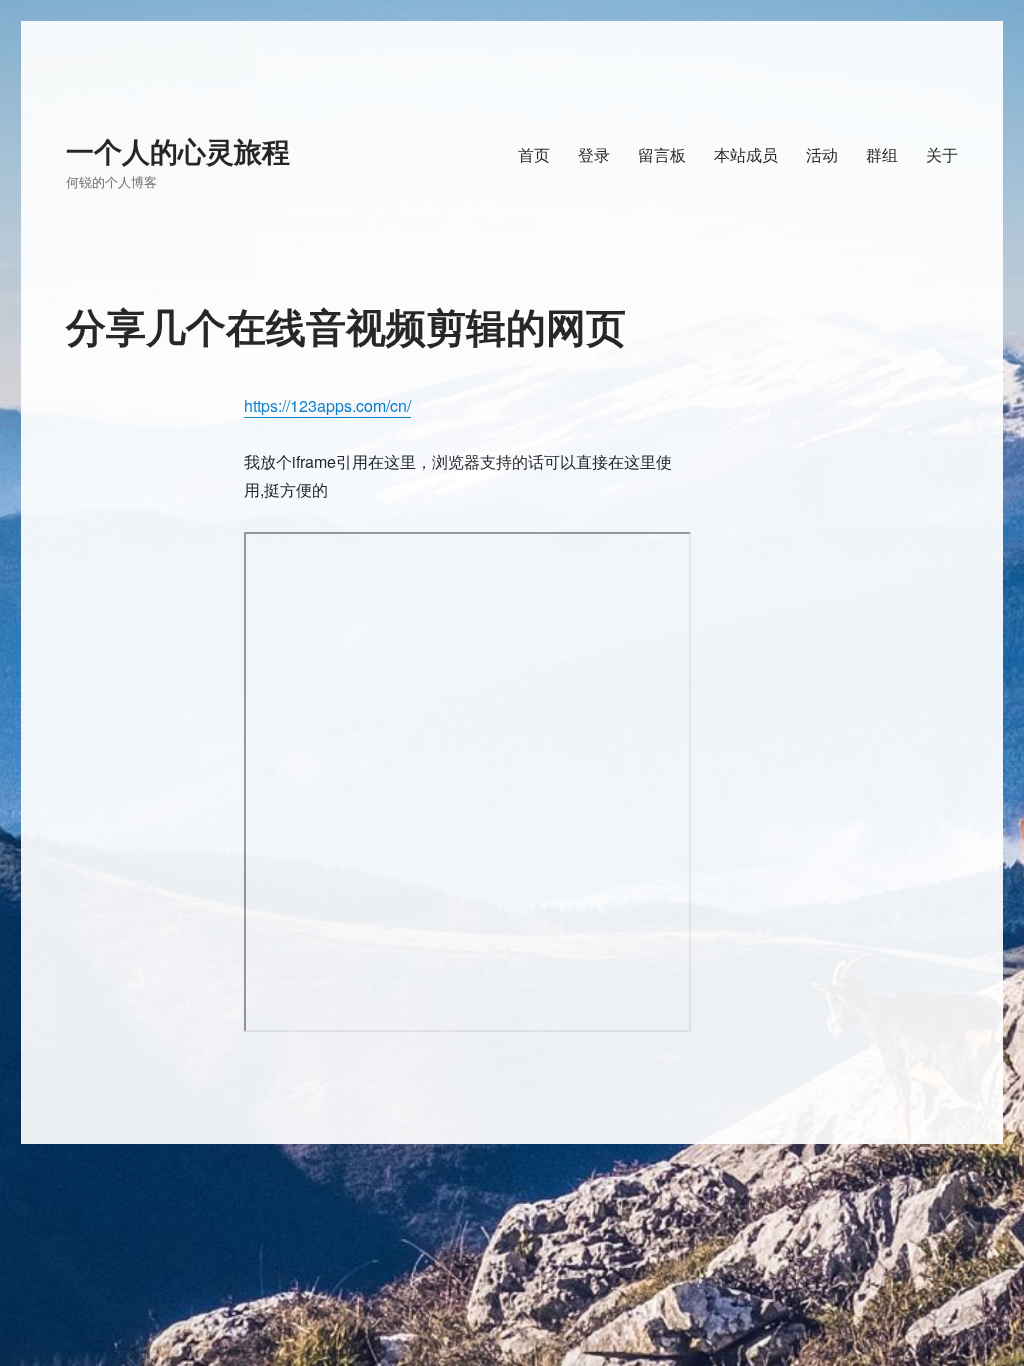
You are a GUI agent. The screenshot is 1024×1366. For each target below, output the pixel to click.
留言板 (662, 154)
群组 (882, 154)
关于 (942, 154)
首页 (534, 154)
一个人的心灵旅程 (178, 150)
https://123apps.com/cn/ (327, 405)
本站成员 (746, 154)
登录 (594, 154)
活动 (822, 154)
